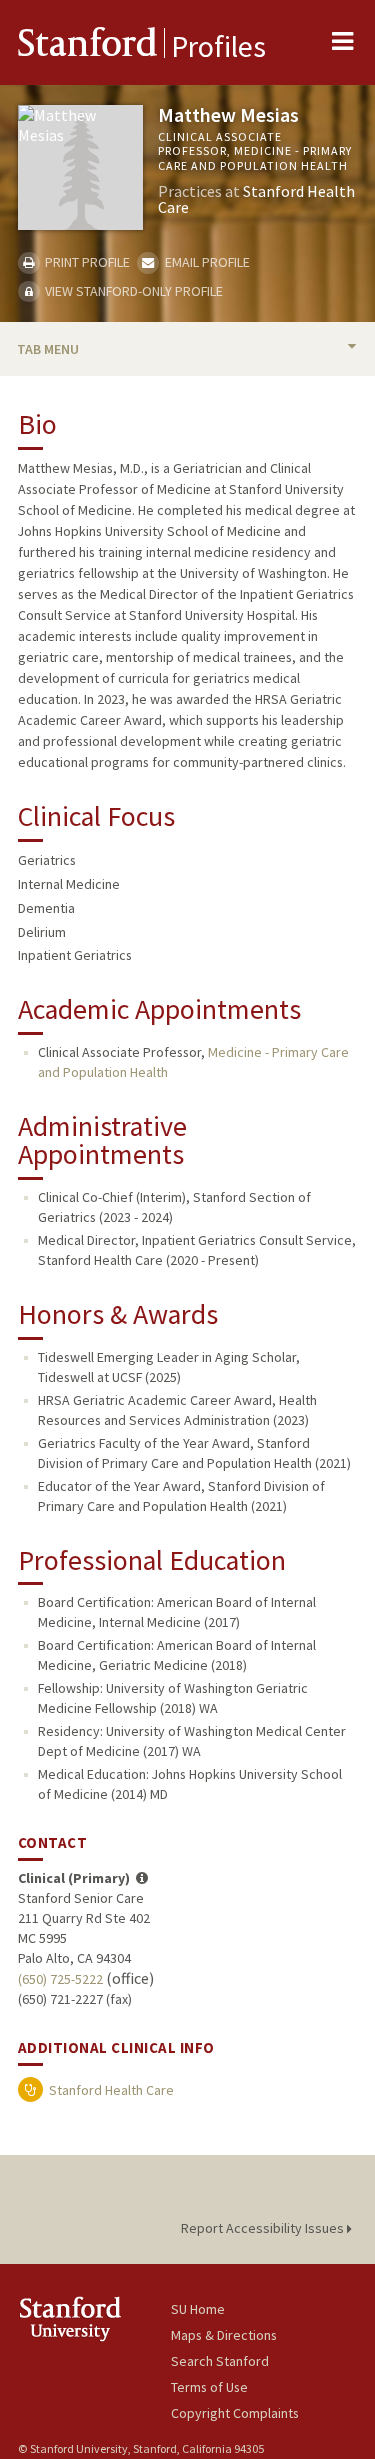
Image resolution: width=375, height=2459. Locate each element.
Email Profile (205, 262)
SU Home (198, 2309)
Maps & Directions (224, 2335)
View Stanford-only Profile (132, 291)
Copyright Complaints (235, 2413)
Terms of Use (209, 2387)
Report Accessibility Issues (264, 2228)
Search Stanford (220, 2361)
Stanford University (94, 2318)
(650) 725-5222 (60, 1979)
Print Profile (86, 262)
